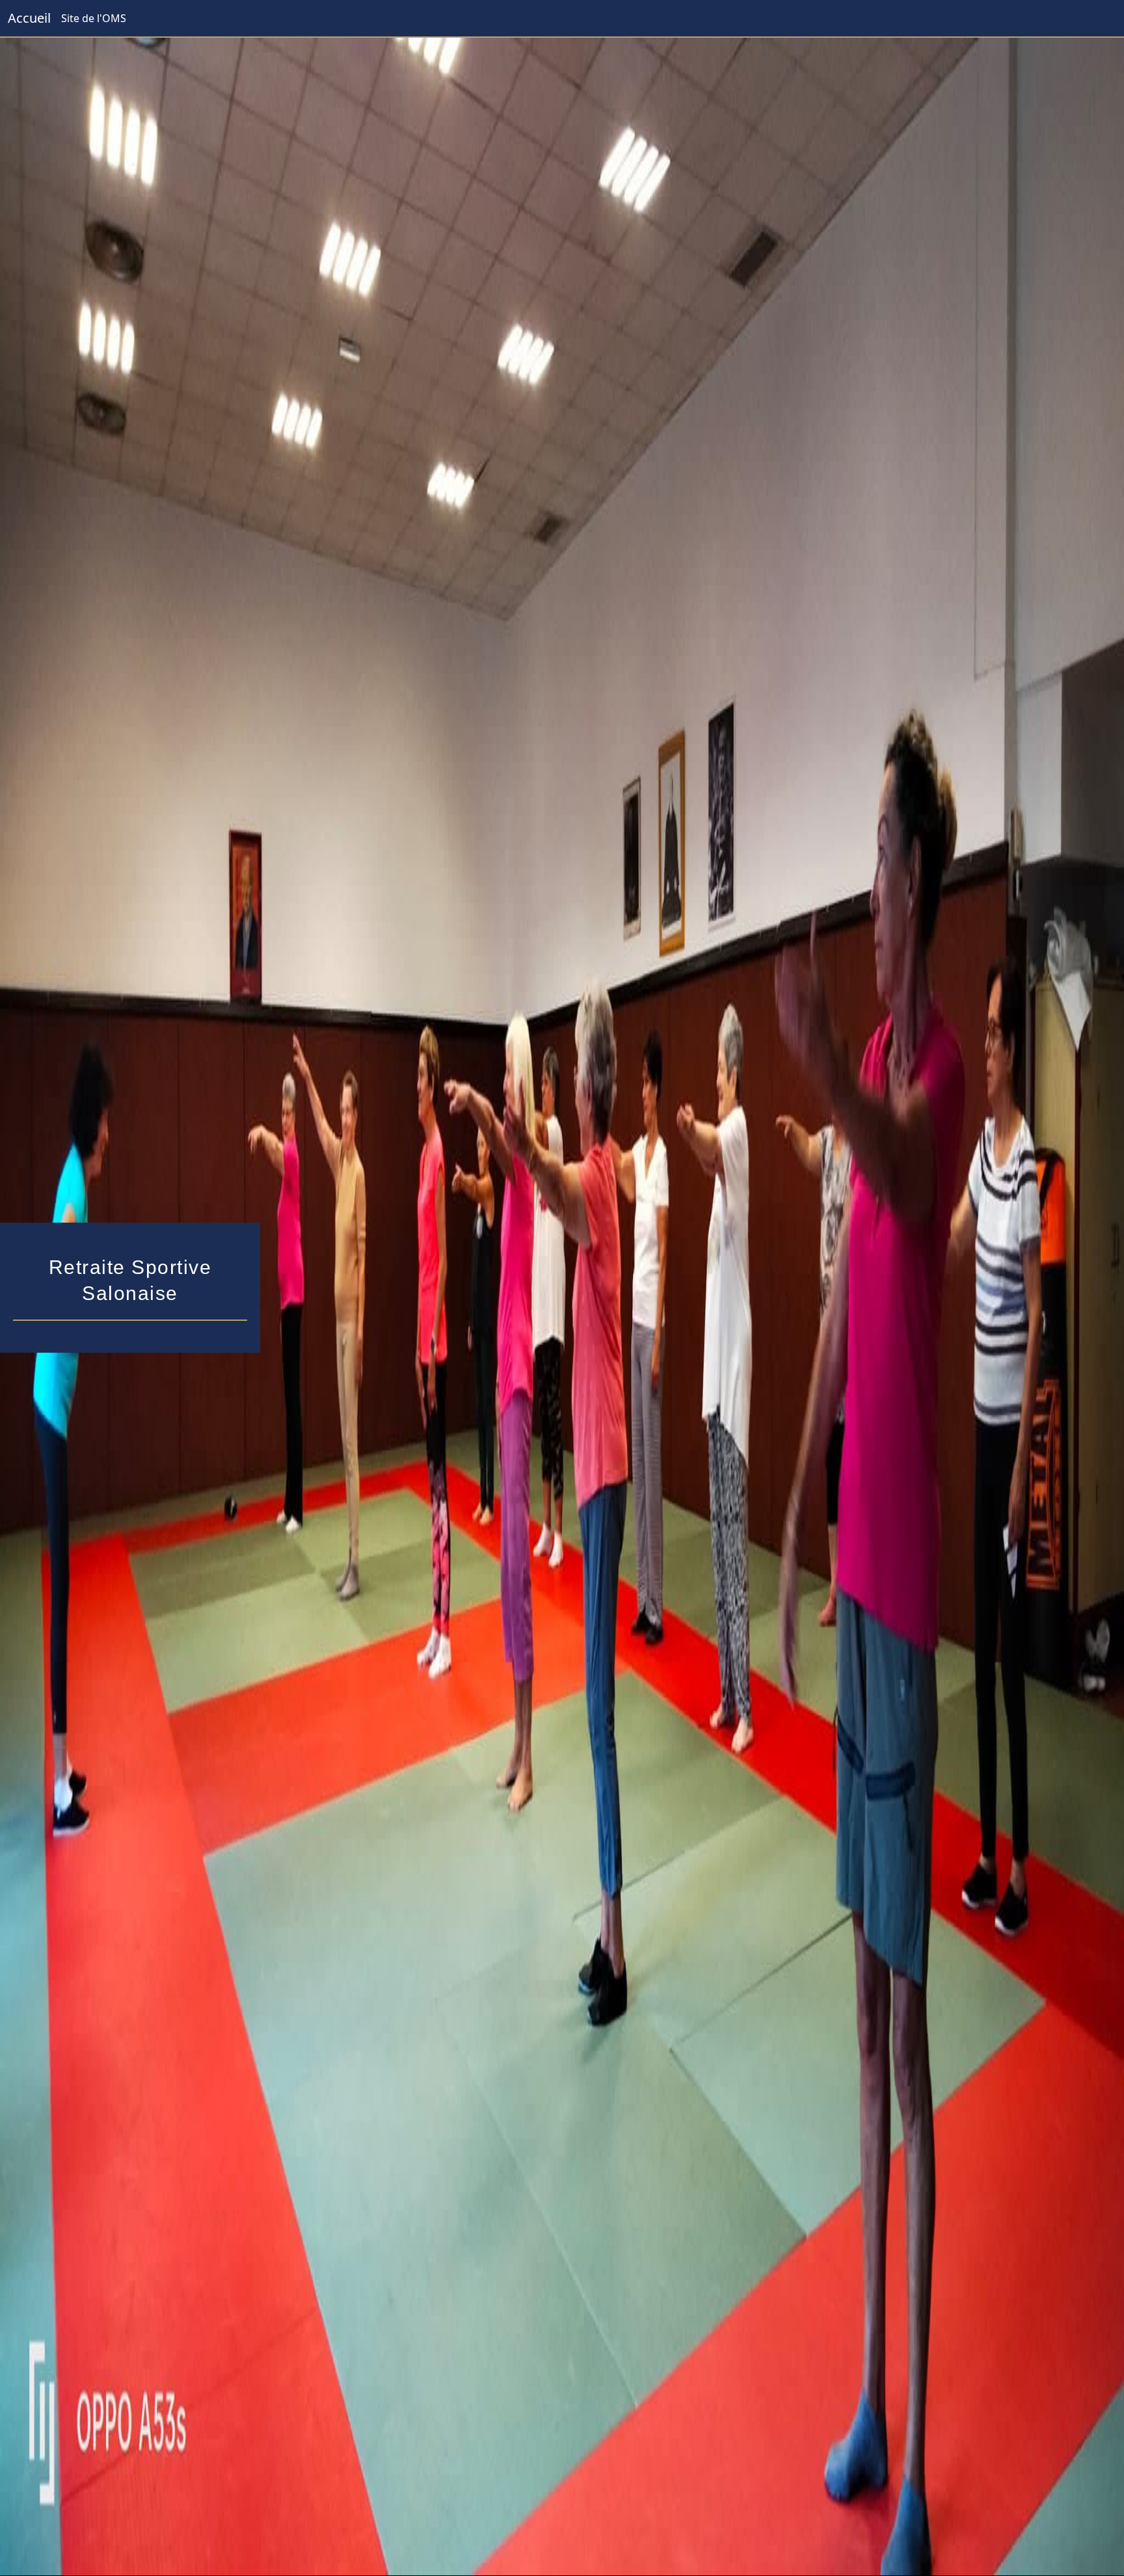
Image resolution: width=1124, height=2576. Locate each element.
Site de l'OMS (94, 18)
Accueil (29, 18)
